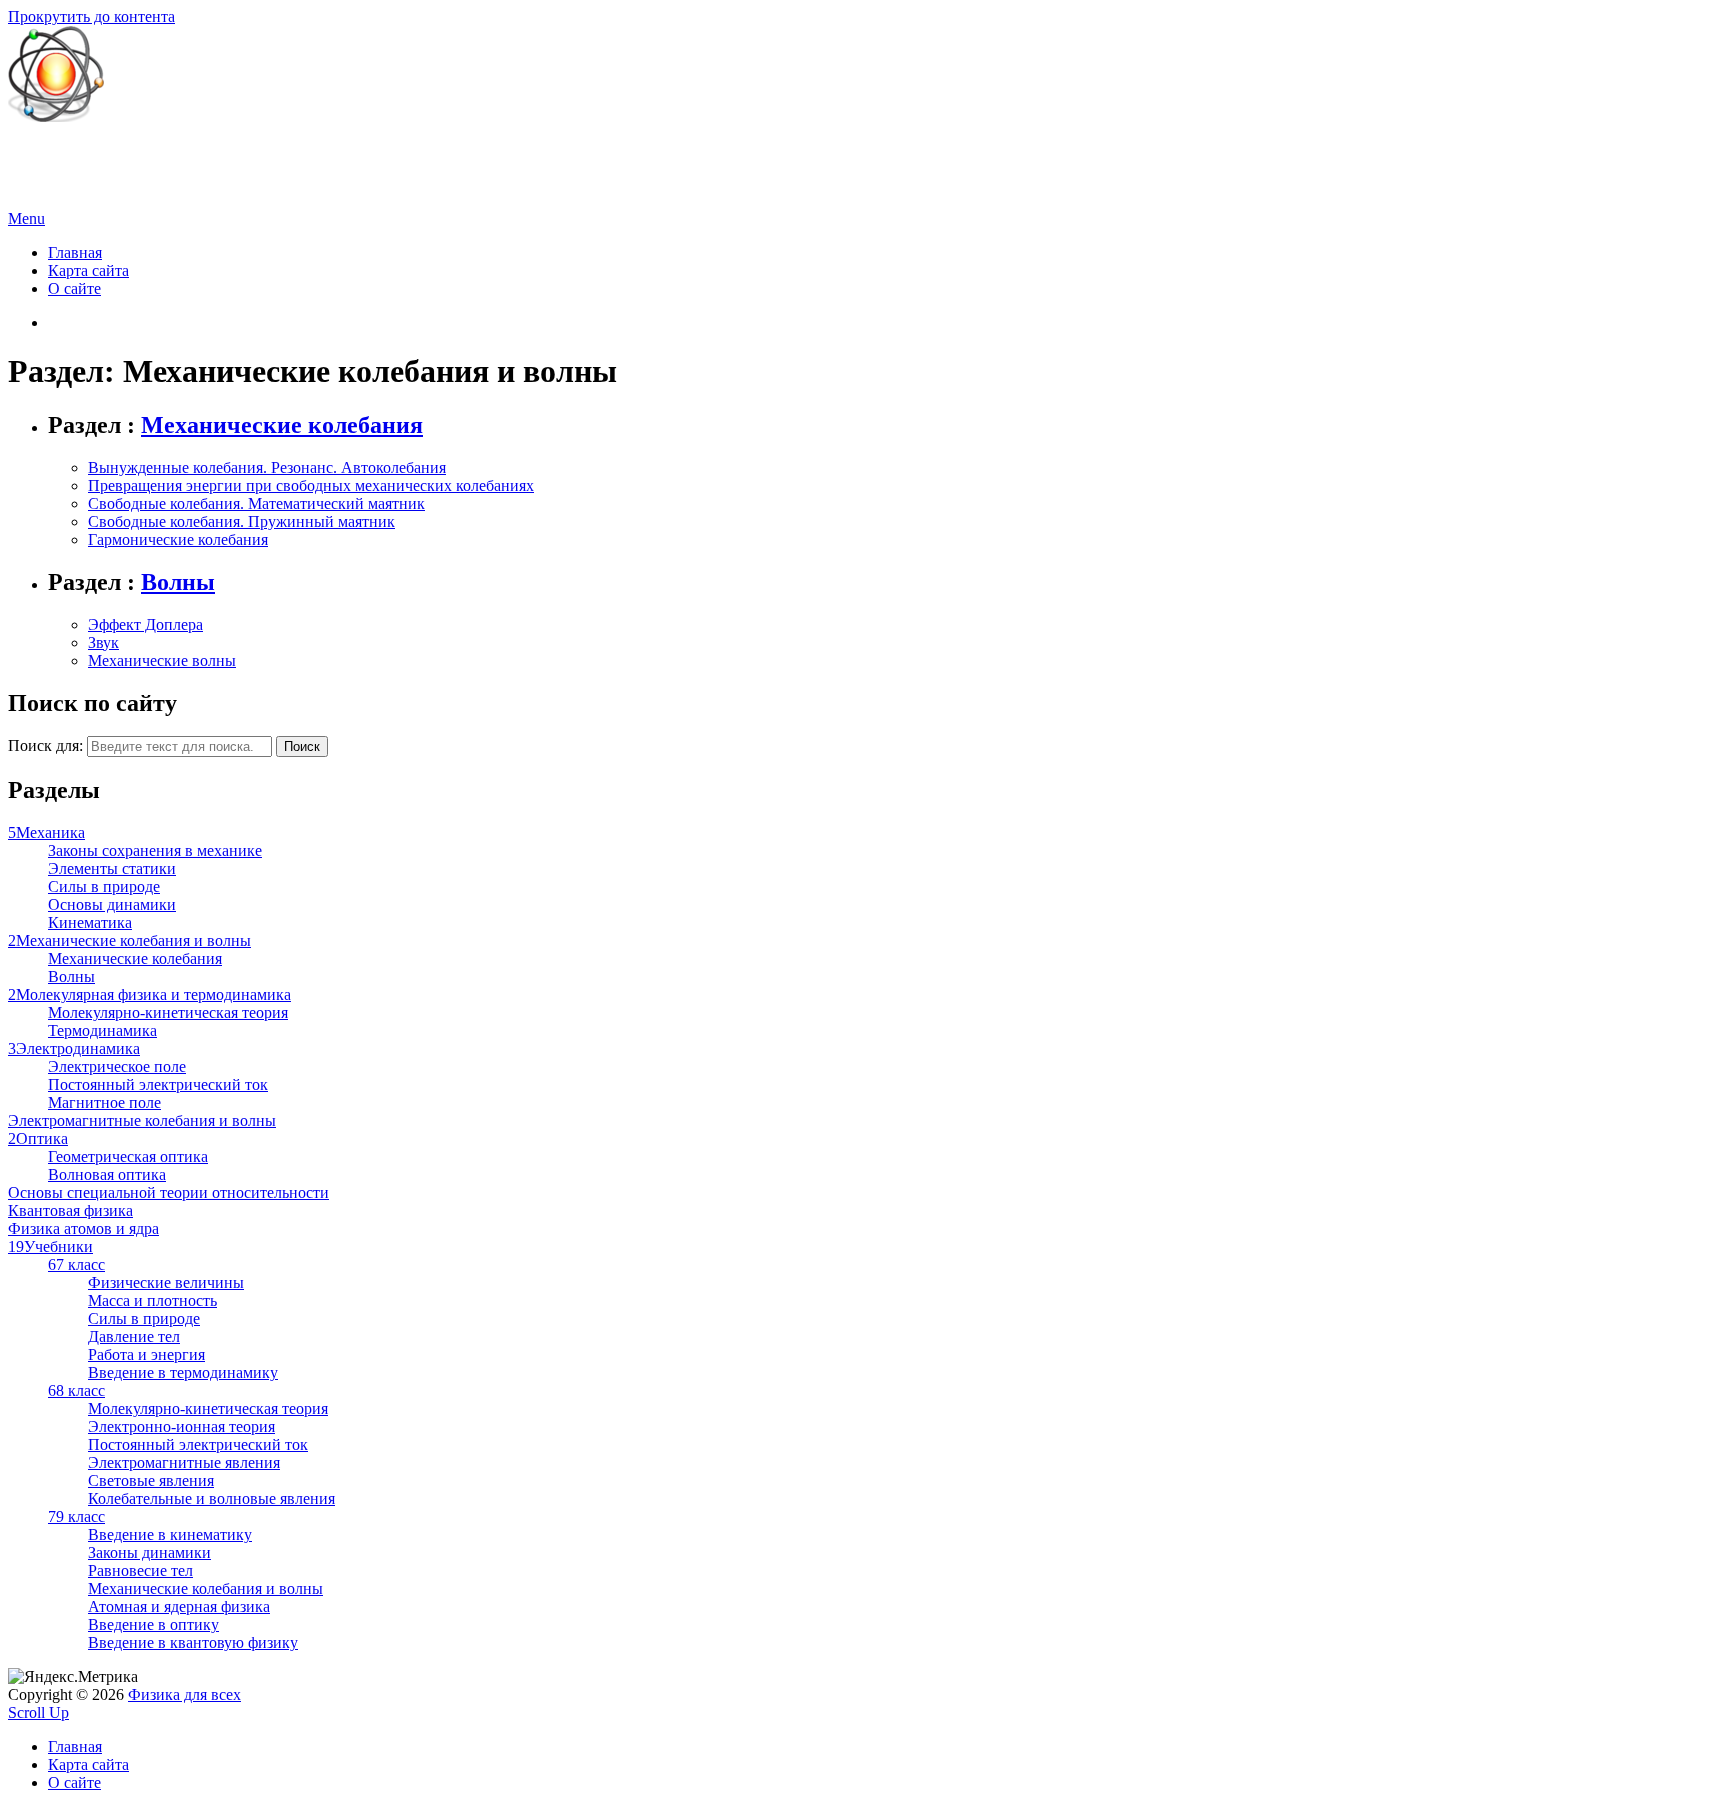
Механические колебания (282, 425)
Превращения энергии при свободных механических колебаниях (311, 485)
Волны (178, 582)
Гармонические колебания (178, 539)
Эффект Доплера (145, 624)
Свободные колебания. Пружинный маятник (241, 521)
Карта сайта (88, 270)
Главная (75, 252)
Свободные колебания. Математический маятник (256, 503)
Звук (103, 642)
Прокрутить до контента (91, 16)
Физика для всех (64, 150)
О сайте (74, 288)
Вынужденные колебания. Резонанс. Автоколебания (267, 467)
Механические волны (162, 660)
